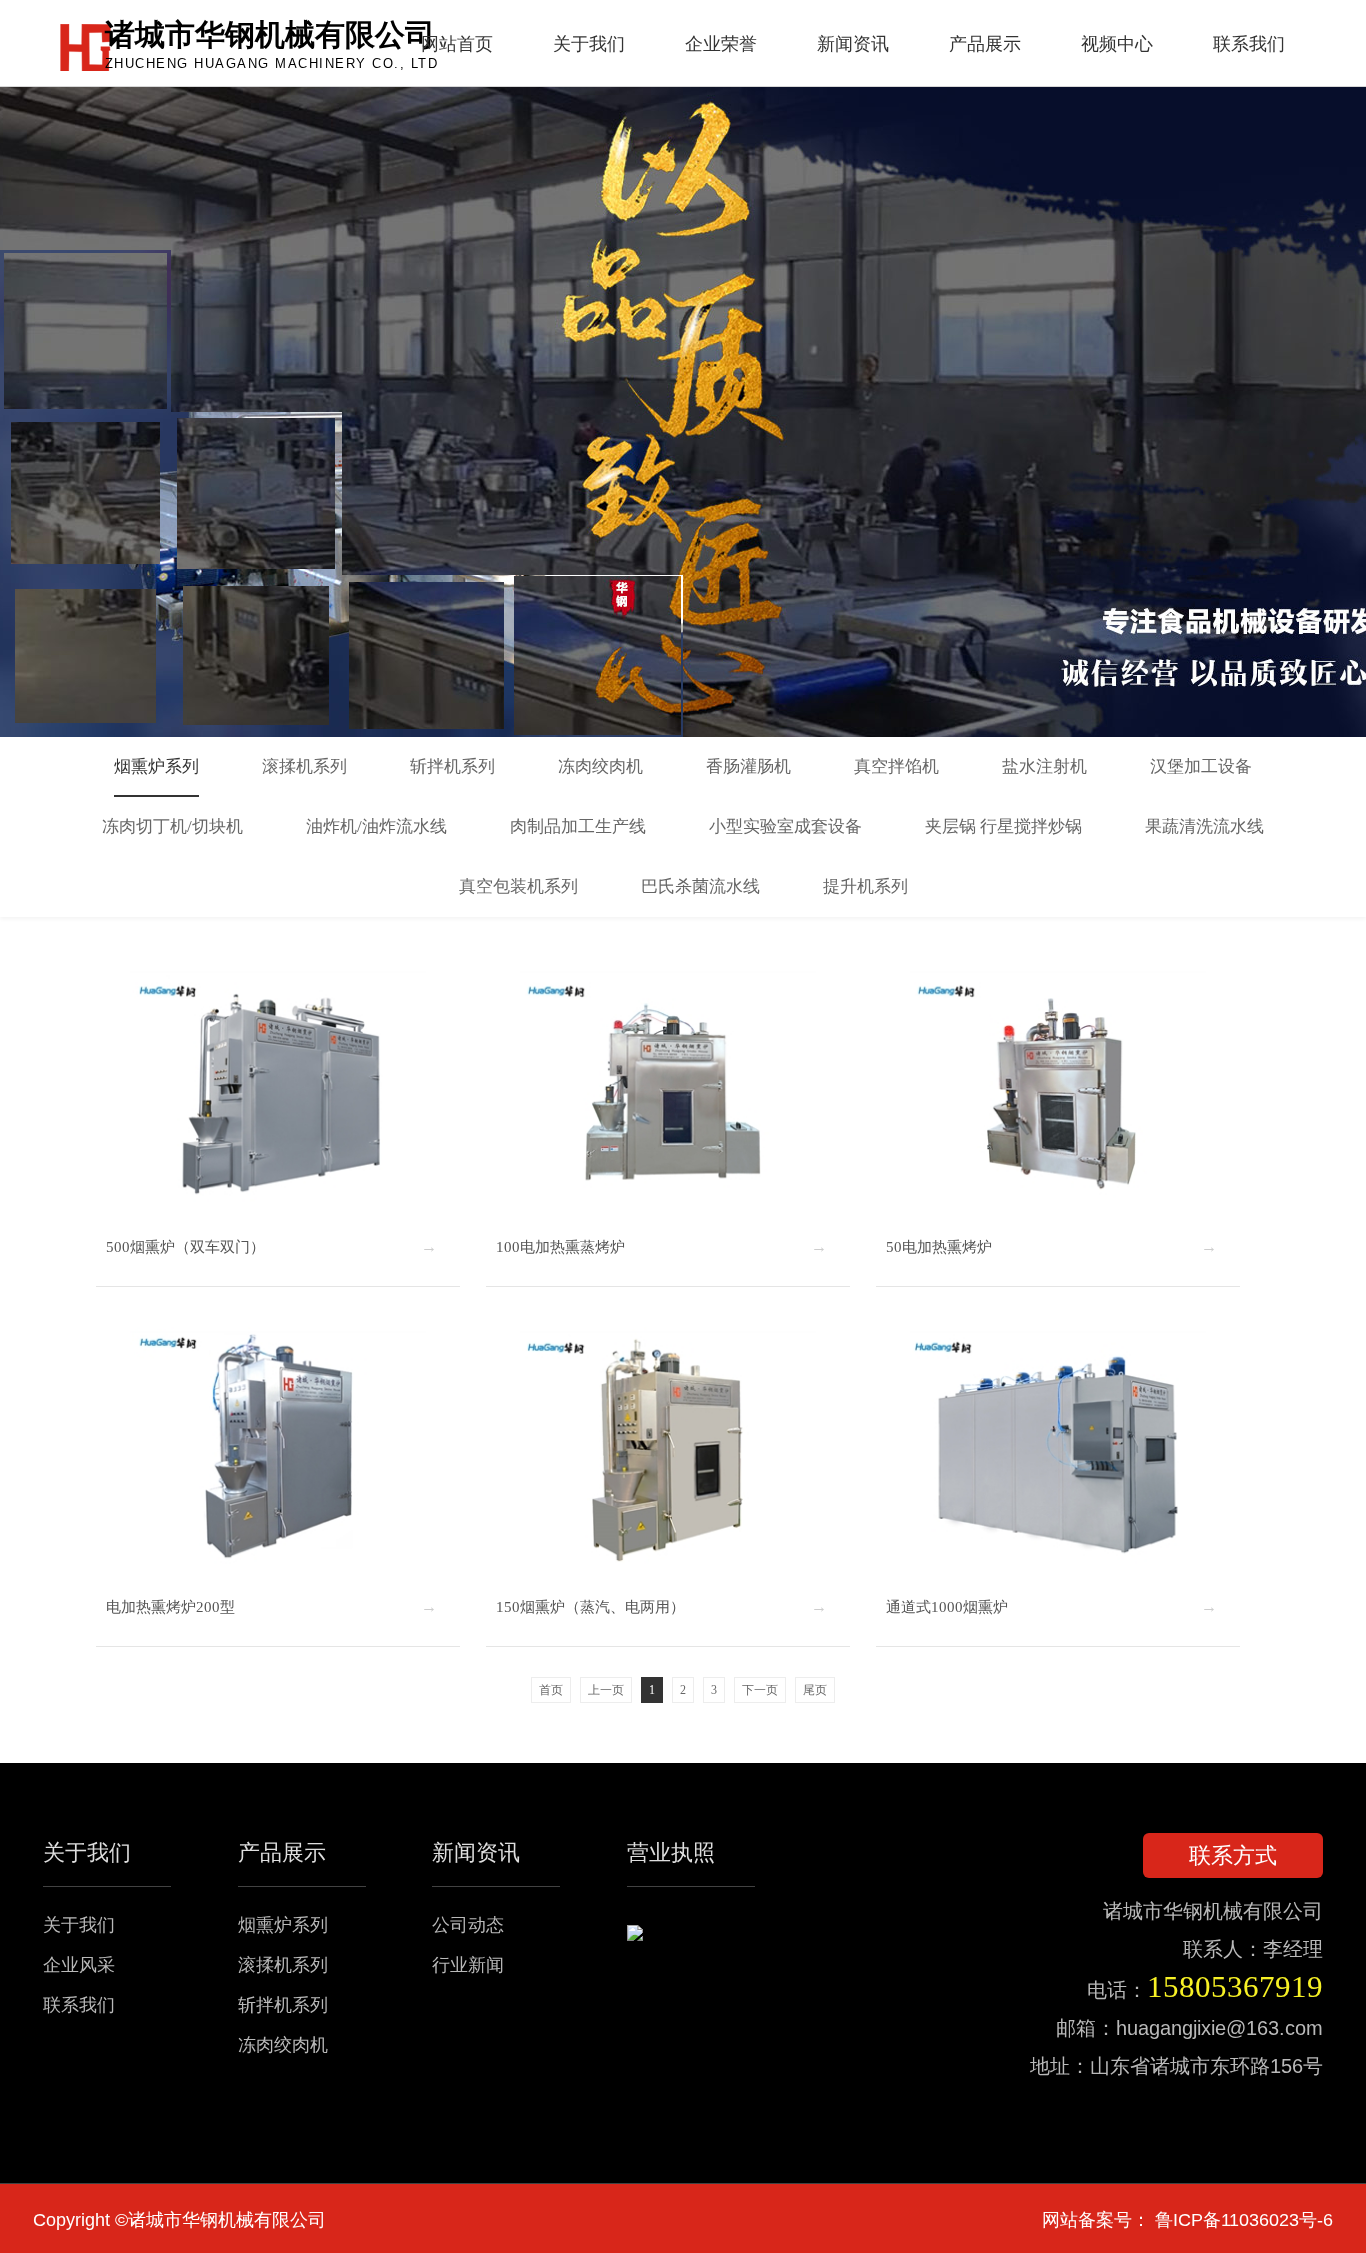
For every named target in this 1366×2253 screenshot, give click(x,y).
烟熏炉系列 (283, 1925)
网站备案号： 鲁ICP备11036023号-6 (1187, 2220)
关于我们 (79, 1925)
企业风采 (79, 1965)
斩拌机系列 (283, 2005)
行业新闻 (468, 1965)
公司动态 (468, 1925)
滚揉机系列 (283, 1965)
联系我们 (79, 2005)
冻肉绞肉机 (283, 2045)
